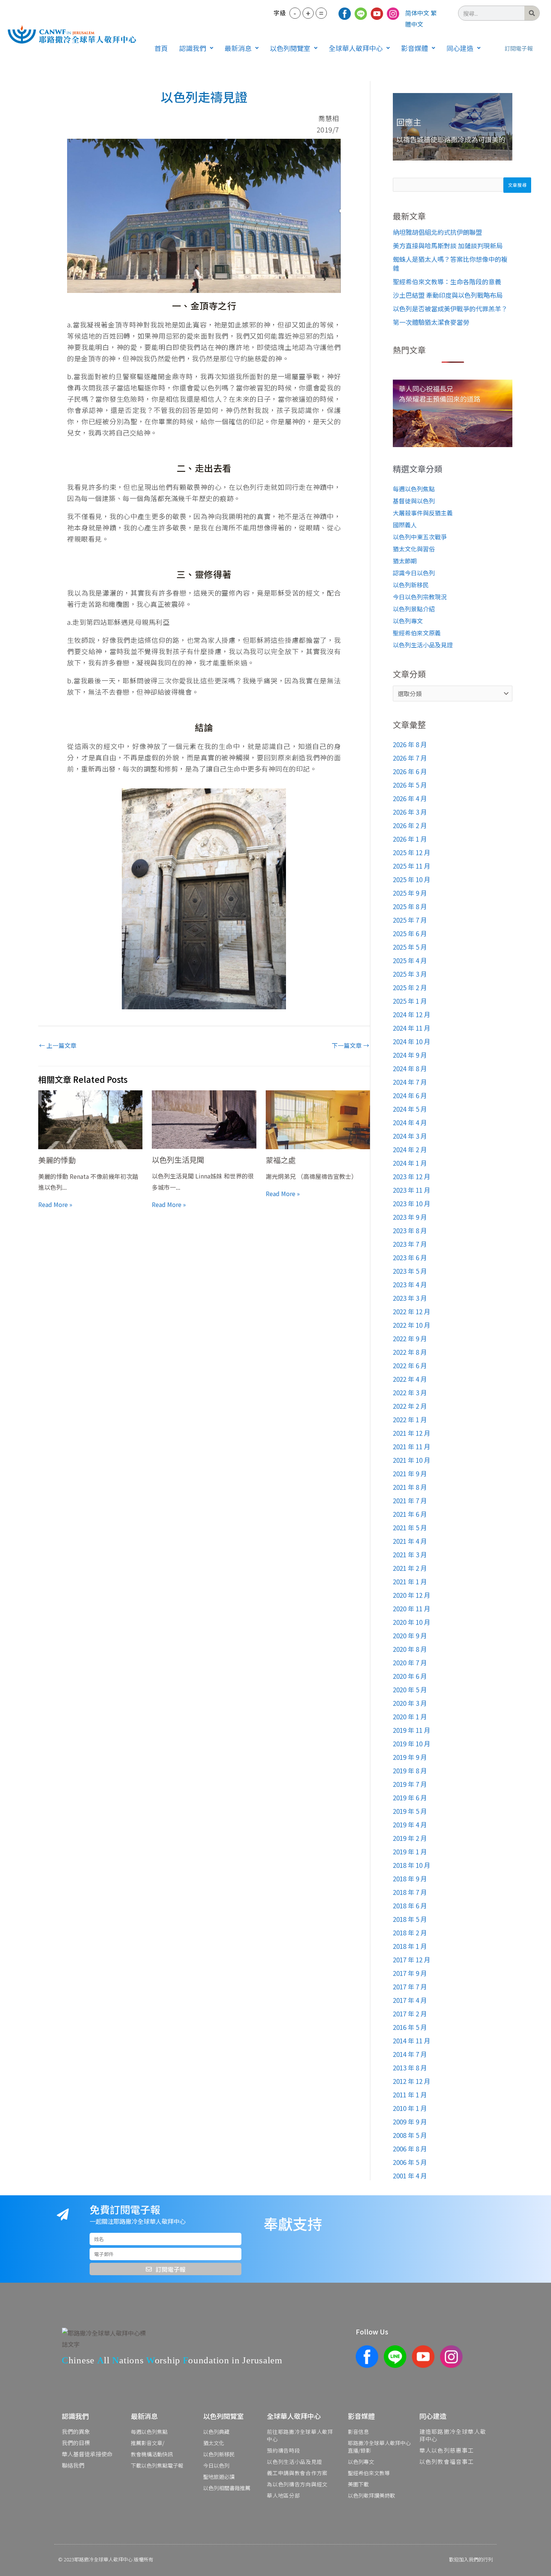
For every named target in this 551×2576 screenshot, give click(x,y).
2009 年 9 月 (410, 2122)
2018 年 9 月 (410, 1879)
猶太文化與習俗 (414, 549)
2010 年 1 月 (410, 2108)
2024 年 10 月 (412, 1041)
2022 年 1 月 (410, 1419)
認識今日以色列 (414, 573)
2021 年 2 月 (410, 1568)
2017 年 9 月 (410, 1973)
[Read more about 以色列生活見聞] (204, 1120)
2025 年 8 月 (410, 906)
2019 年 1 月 (410, 1852)
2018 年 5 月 (410, 1919)
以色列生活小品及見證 (423, 645)
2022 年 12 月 (412, 1311)
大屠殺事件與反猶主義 (423, 513)
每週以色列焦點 (414, 489)
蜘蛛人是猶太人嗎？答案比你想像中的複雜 (450, 263)
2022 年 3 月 (410, 1392)
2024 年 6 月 (410, 1095)
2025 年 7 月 (410, 920)
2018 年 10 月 (412, 1865)
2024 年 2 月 (410, 1149)
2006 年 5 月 (410, 2162)
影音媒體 (415, 48)
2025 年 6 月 (410, 933)
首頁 (161, 48)
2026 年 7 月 (410, 758)
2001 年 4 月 (410, 2176)
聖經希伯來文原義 (417, 633)
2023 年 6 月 (410, 1257)
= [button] (321, 13)
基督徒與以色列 (414, 501)
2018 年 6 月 (410, 1906)
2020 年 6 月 (410, 1676)
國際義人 (405, 525)
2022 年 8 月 (410, 1352)
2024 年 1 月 (410, 1163)
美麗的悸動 (57, 1160)
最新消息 (238, 48)
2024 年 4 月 (410, 1122)
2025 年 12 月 (412, 852)
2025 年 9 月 (410, 893)
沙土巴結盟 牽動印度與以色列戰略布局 (448, 295)
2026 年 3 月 (410, 812)
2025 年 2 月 (410, 987)
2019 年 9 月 (410, 1757)
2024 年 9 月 (410, 1055)
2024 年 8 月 (410, 1068)
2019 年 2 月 (410, 1838)
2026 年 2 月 (410, 825)
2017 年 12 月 (412, 1960)
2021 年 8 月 (410, 1487)
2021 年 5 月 (410, 1527)
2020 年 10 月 (412, 1622)
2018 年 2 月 (410, 1933)
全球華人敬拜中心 (356, 48)
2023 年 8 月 (410, 1230)
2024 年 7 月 (410, 1082)
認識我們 (193, 48)
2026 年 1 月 (410, 839)
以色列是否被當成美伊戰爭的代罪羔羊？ (450, 308)
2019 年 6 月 (410, 1798)
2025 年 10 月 (412, 879)
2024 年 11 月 (412, 1028)
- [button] (295, 13)
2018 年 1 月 (410, 1946)
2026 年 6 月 (410, 771)
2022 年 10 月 (412, 1325)
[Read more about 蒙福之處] (318, 1120)
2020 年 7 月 (410, 1663)
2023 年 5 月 (410, 1271)
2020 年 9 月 (410, 1636)
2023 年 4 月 (410, 1284)
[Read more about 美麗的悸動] (91, 1120)
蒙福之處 (281, 1160)
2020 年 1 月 (410, 1717)
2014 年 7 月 (410, 2054)
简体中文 (417, 13)
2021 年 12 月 (412, 1433)
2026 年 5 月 (410, 785)
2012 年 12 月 (412, 2081)
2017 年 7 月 (410, 1987)
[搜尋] (532, 13)
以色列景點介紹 (414, 609)
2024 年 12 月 (412, 1014)
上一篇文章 (58, 1045)
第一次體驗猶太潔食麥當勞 (431, 322)
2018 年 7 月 (410, 1892)
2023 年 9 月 (410, 1217)
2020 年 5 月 (410, 1690)
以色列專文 (408, 621)
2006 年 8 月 (410, 2149)
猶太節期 (405, 561)
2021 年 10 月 (412, 1460)
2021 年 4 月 (410, 1541)
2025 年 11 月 (412, 866)
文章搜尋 (517, 185)
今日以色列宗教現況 (420, 597)
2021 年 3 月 (410, 1554)
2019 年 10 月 (412, 1744)
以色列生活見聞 (178, 1160)
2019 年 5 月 (410, 1811)
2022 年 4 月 (410, 1379)
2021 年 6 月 (410, 1514)
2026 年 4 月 (410, 798)
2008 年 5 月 (410, 2135)
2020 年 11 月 (412, 1608)
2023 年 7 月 (410, 1244)
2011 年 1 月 (410, 2095)
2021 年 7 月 (410, 1500)
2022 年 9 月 (410, 1338)
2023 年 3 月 (410, 1298)
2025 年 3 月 (410, 974)
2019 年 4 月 (410, 1825)
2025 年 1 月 (410, 1001)
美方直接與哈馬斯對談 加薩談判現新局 (448, 245)
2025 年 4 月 (410, 960)
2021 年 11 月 (412, 1446)
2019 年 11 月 (412, 1730)
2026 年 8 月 (410, 744)
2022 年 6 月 (410, 1365)
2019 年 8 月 (410, 1771)
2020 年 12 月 (412, 1595)
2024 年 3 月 (410, 1136)
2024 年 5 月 (410, 1109)
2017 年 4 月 (410, 2000)
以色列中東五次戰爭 (420, 537)
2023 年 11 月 (412, 1190)
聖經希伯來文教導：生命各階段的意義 (447, 281)
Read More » (55, 1204)
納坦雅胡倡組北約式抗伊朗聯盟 (437, 232)
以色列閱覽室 (290, 48)
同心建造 (460, 48)
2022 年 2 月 (410, 1406)
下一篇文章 (350, 1045)
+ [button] (308, 13)
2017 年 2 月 (410, 2014)
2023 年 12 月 (412, 1176)
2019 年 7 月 (410, 1784)
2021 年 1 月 (410, 1581)
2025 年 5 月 (410, 947)
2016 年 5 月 (410, 2027)
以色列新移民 (411, 585)
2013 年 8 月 (410, 2068)
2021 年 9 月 (410, 1473)
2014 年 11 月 (412, 2041)
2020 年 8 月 (410, 1649)
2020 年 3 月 (410, 1703)
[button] (196, 48)
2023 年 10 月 (412, 1203)
